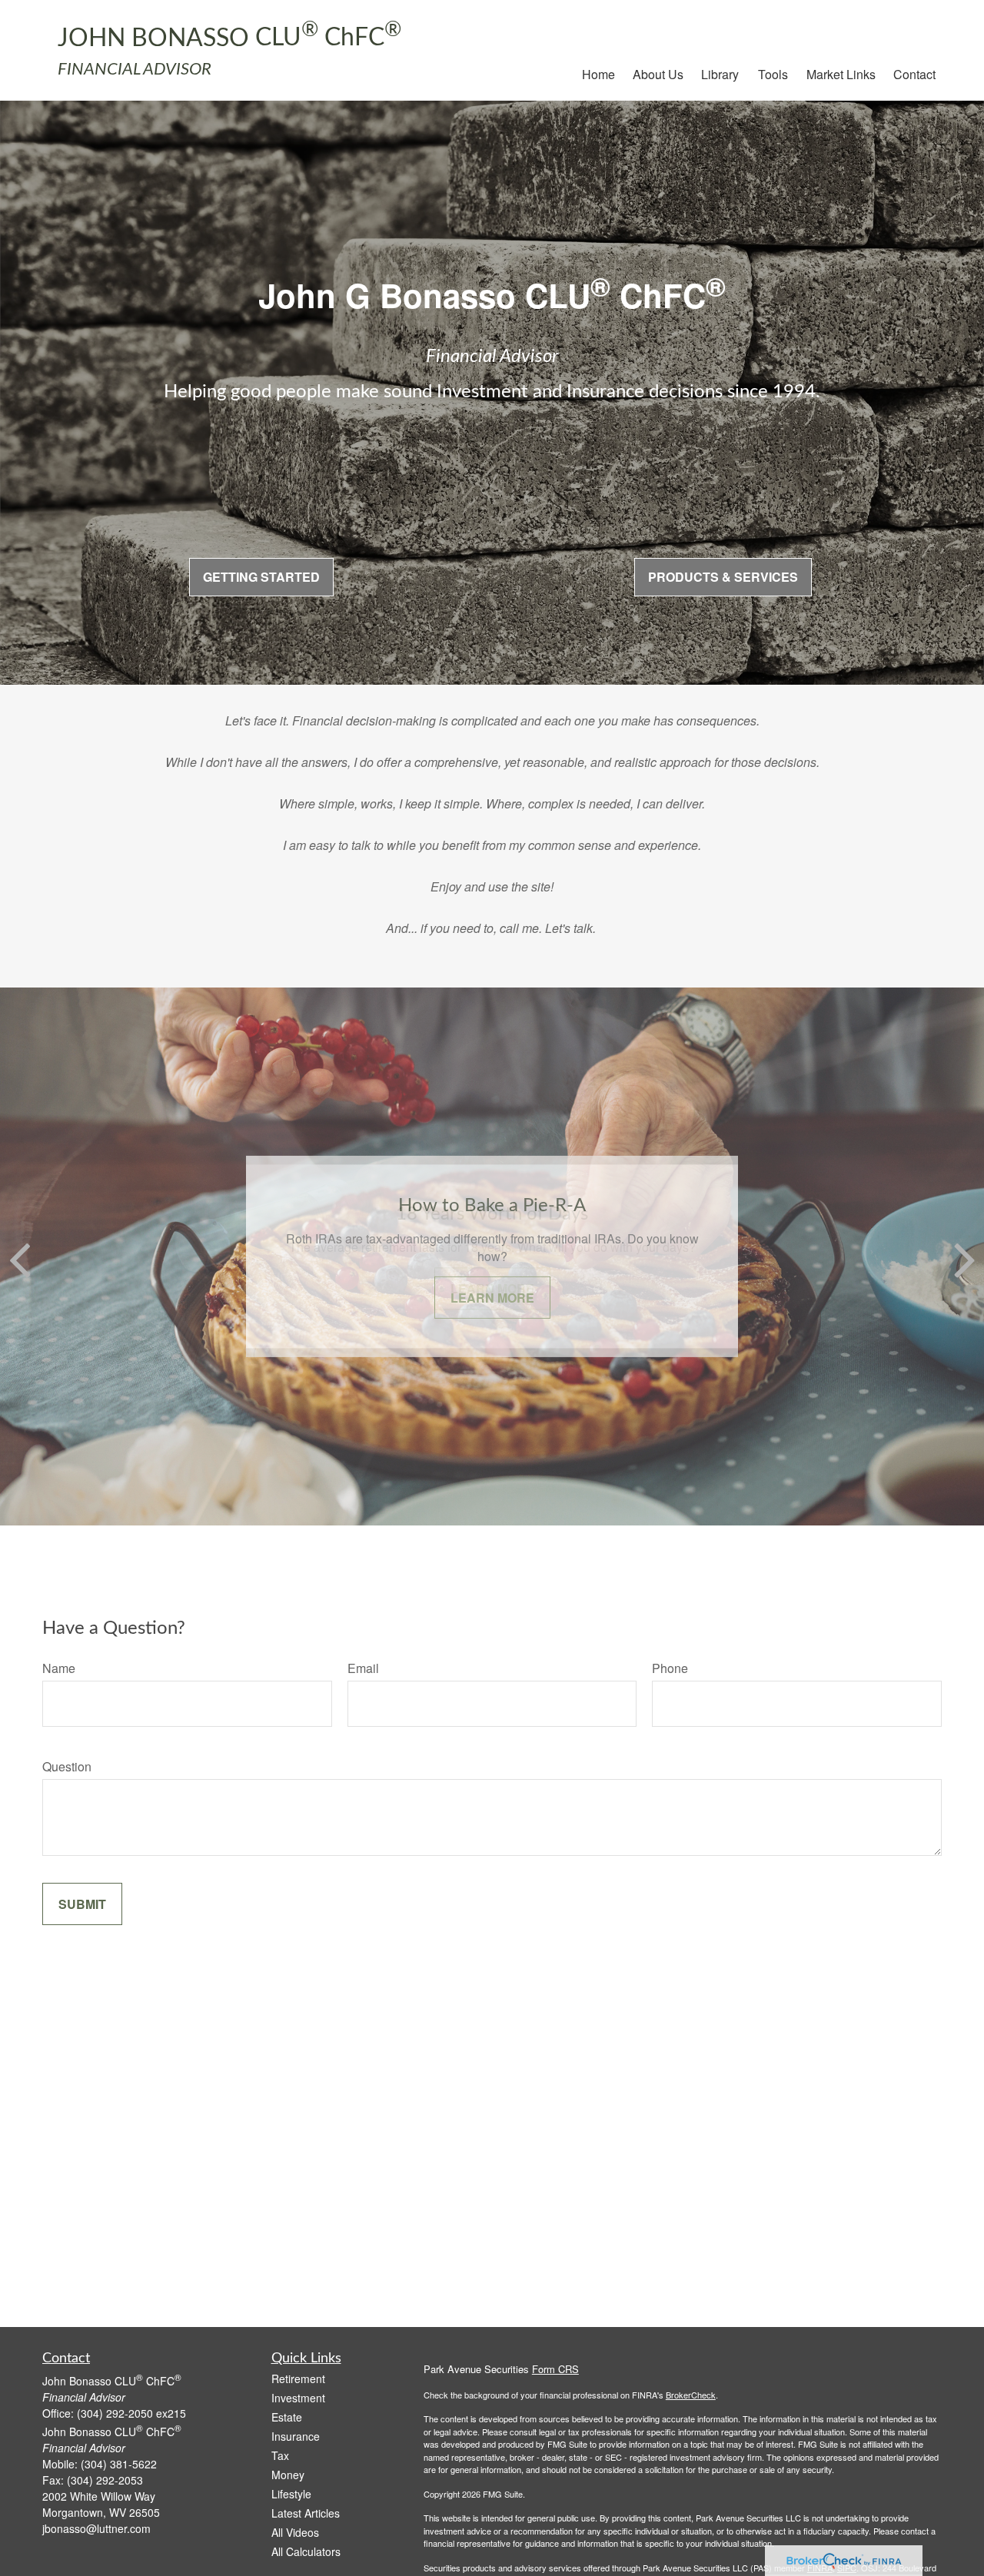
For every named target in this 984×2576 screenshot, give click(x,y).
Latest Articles (306, 2513)
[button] (598, 73)
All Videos (295, 2532)
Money (288, 2475)
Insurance (296, 2436)
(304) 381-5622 (119, 2464)
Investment (298, 2398)
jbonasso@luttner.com (96, 2528)
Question (67, 1766)
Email (363, 1668)
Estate (287, 2417)
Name (59, 1668)
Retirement (298, 2378)
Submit (82, 1904)
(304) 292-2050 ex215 (131, 2413)
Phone (670, 1668)
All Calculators (306, 2551)
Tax (280, 2455)
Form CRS (555, 2369)
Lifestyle (291, 2494)
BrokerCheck (691, 2395)
